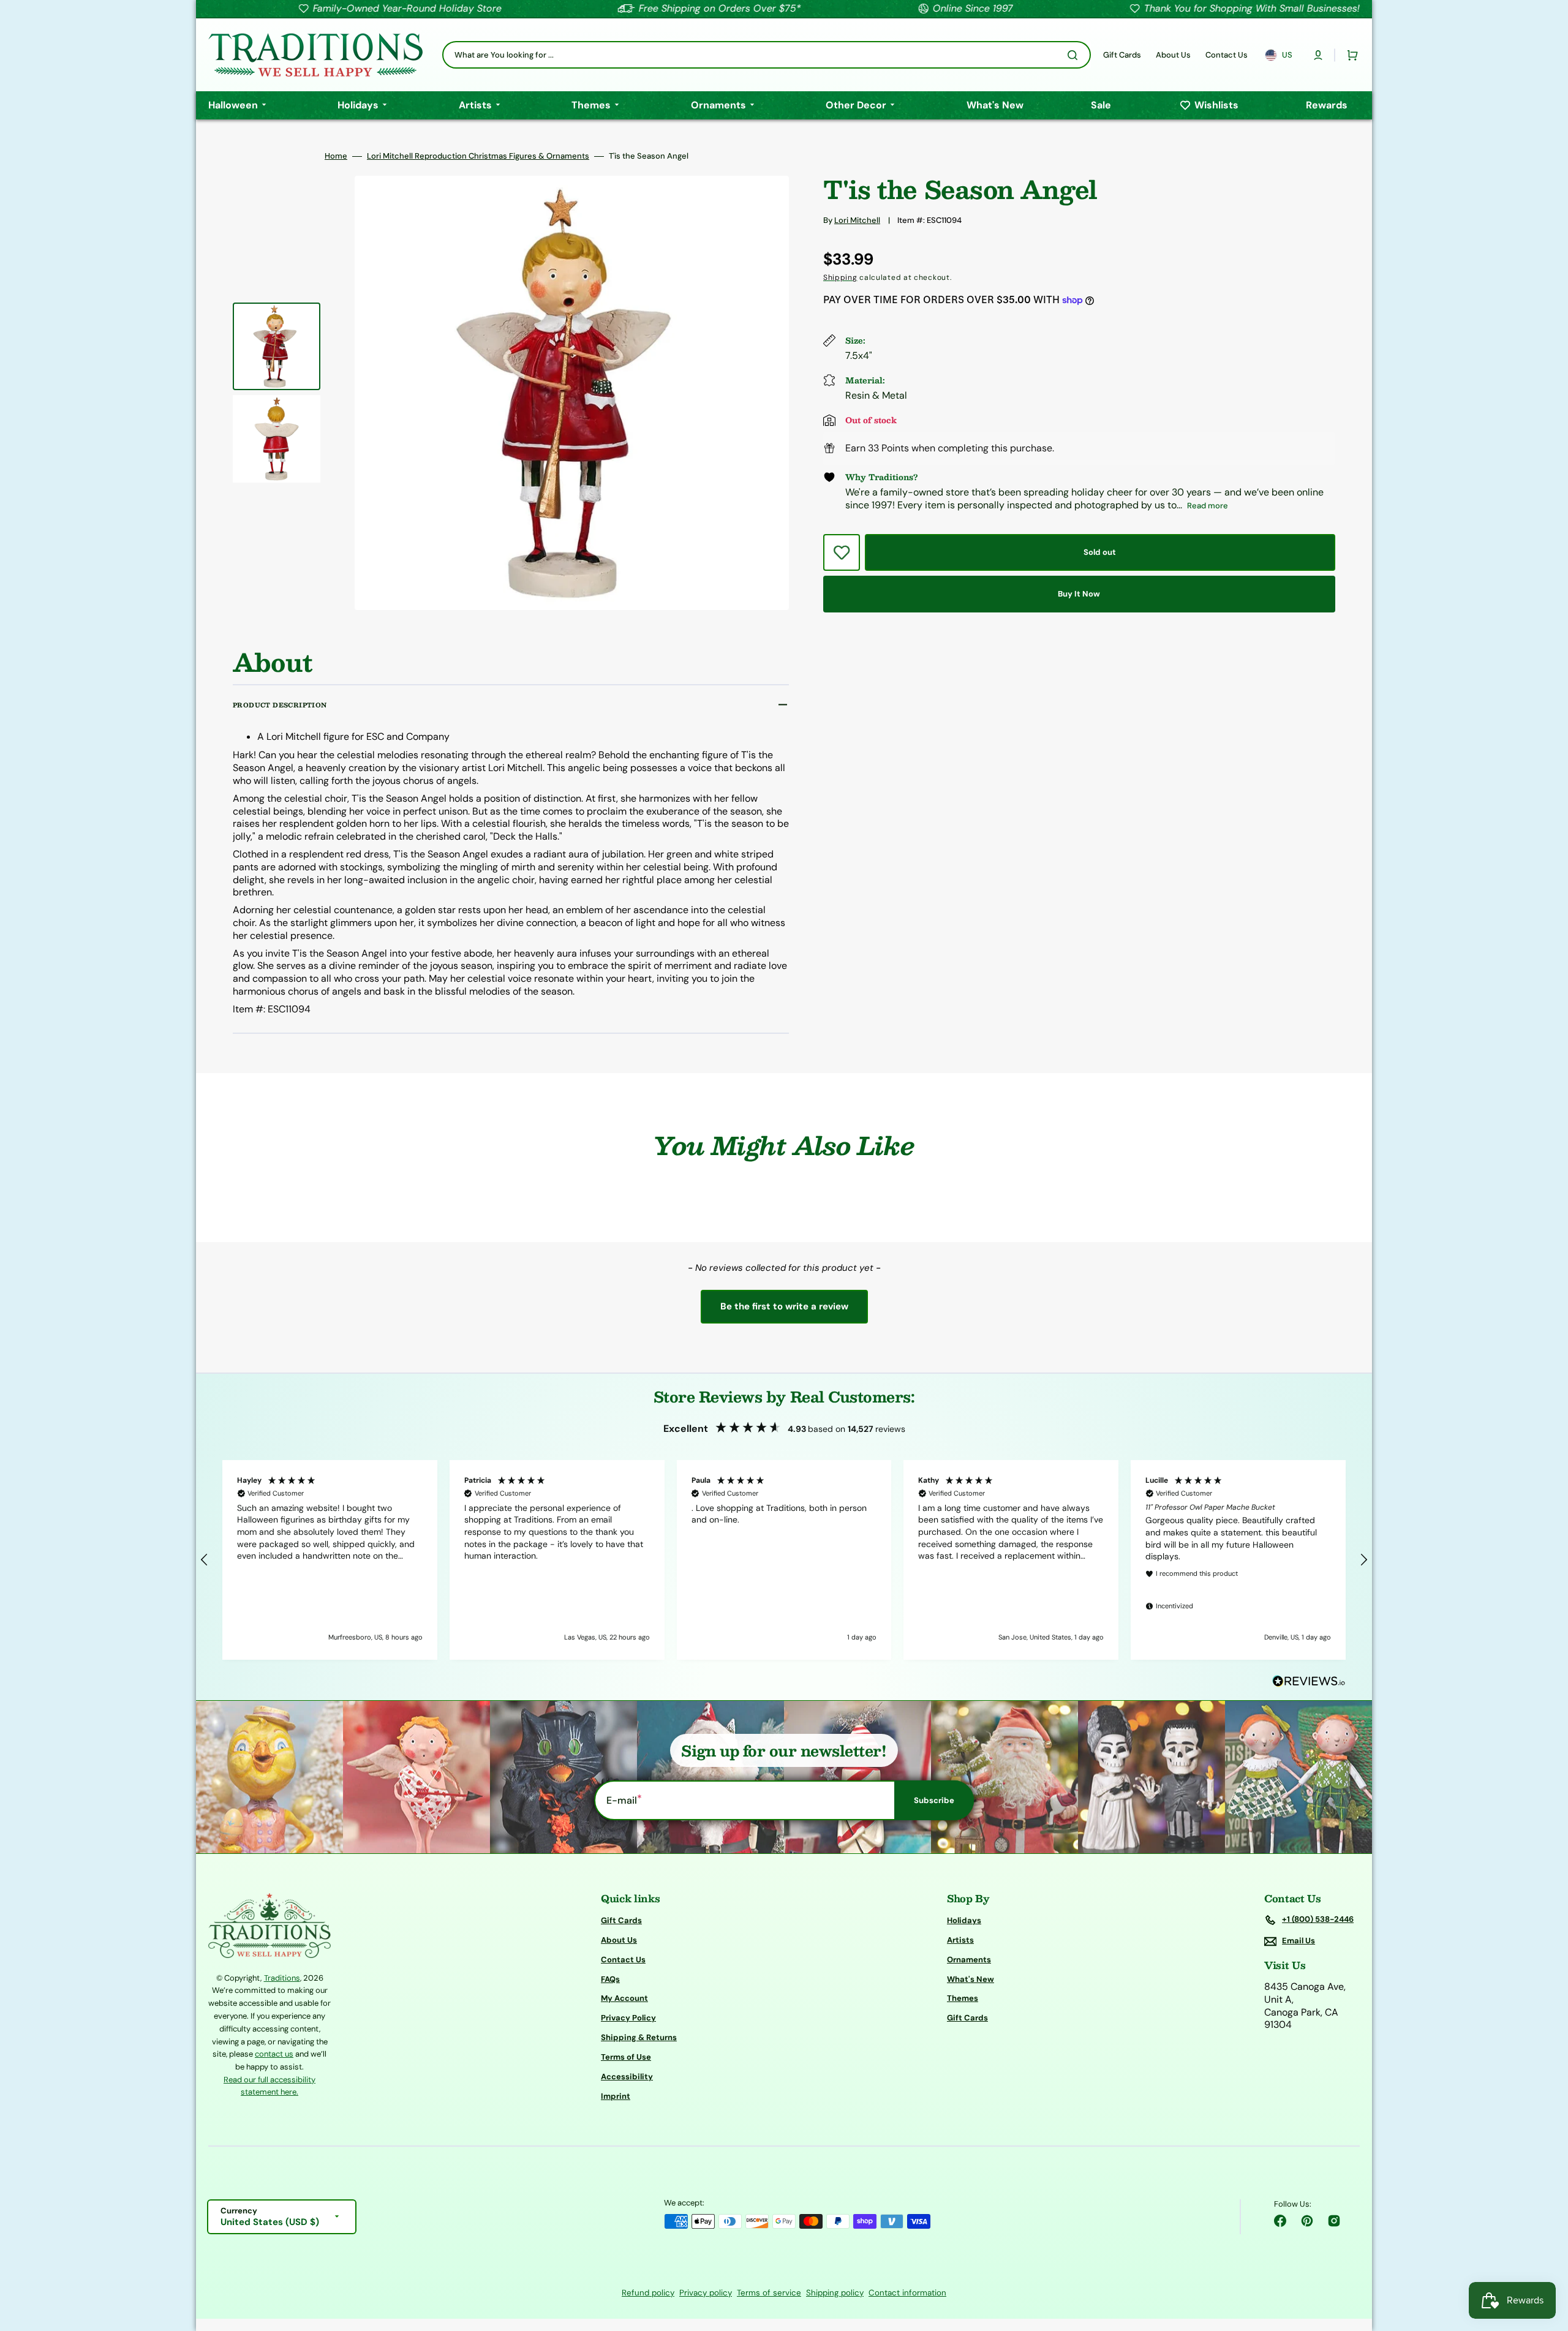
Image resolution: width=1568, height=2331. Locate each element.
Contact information (907, 2293)
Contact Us (623, 1960)
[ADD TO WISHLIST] (842, 552)
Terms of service (769, 2293)
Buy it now (1079, 594)
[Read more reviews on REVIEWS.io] (1309, 1681)
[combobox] (767, 55)
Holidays (964, 1921)
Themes (963, 1998)
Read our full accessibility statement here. (269, 2086)
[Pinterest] (1307, 2221)
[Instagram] (1334, 2221)
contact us (274, 2054)
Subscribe (934, 1800)
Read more (1208, 506)
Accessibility (627, 2077)
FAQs (610, 1979)
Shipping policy (835, 2293)
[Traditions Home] (315, 55)
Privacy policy (706, 2293)
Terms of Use (626, 2057)
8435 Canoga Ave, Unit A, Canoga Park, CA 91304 (1305, 2006)
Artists (960, 1940)
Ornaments (969, 1960)
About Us (619, 1940)
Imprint (616, 2096)
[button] (1318, 55)
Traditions (282, 1978)
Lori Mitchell (857, 220)
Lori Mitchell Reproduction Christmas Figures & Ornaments (478, 156)
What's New (971, 1979)
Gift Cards (621, 1921)
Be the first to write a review (784, 1306)
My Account (624, 1998)
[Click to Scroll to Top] (1546, 2260)
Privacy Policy (628, 2018)
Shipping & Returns (639, 2037)
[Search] (1075, 55)
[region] (784, 1560)
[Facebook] (1280, 2221)
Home (336, 156)
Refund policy (648, 2293)
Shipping (840, 277)
